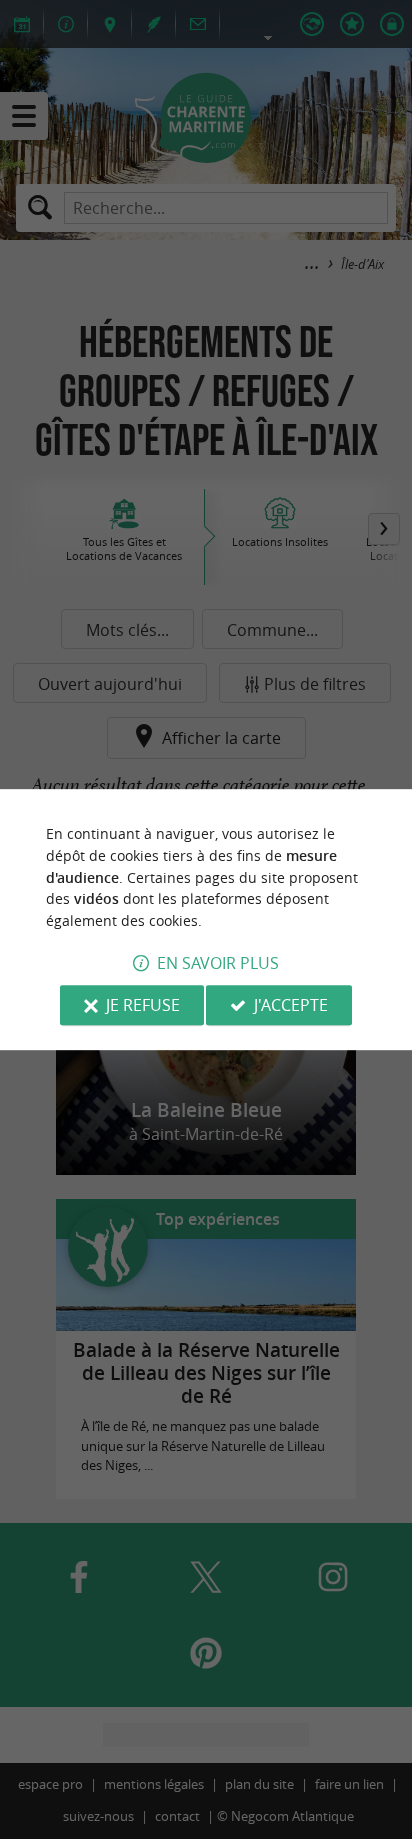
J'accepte (291, 1005)
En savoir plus (218, 963)
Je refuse (143, 1005)
